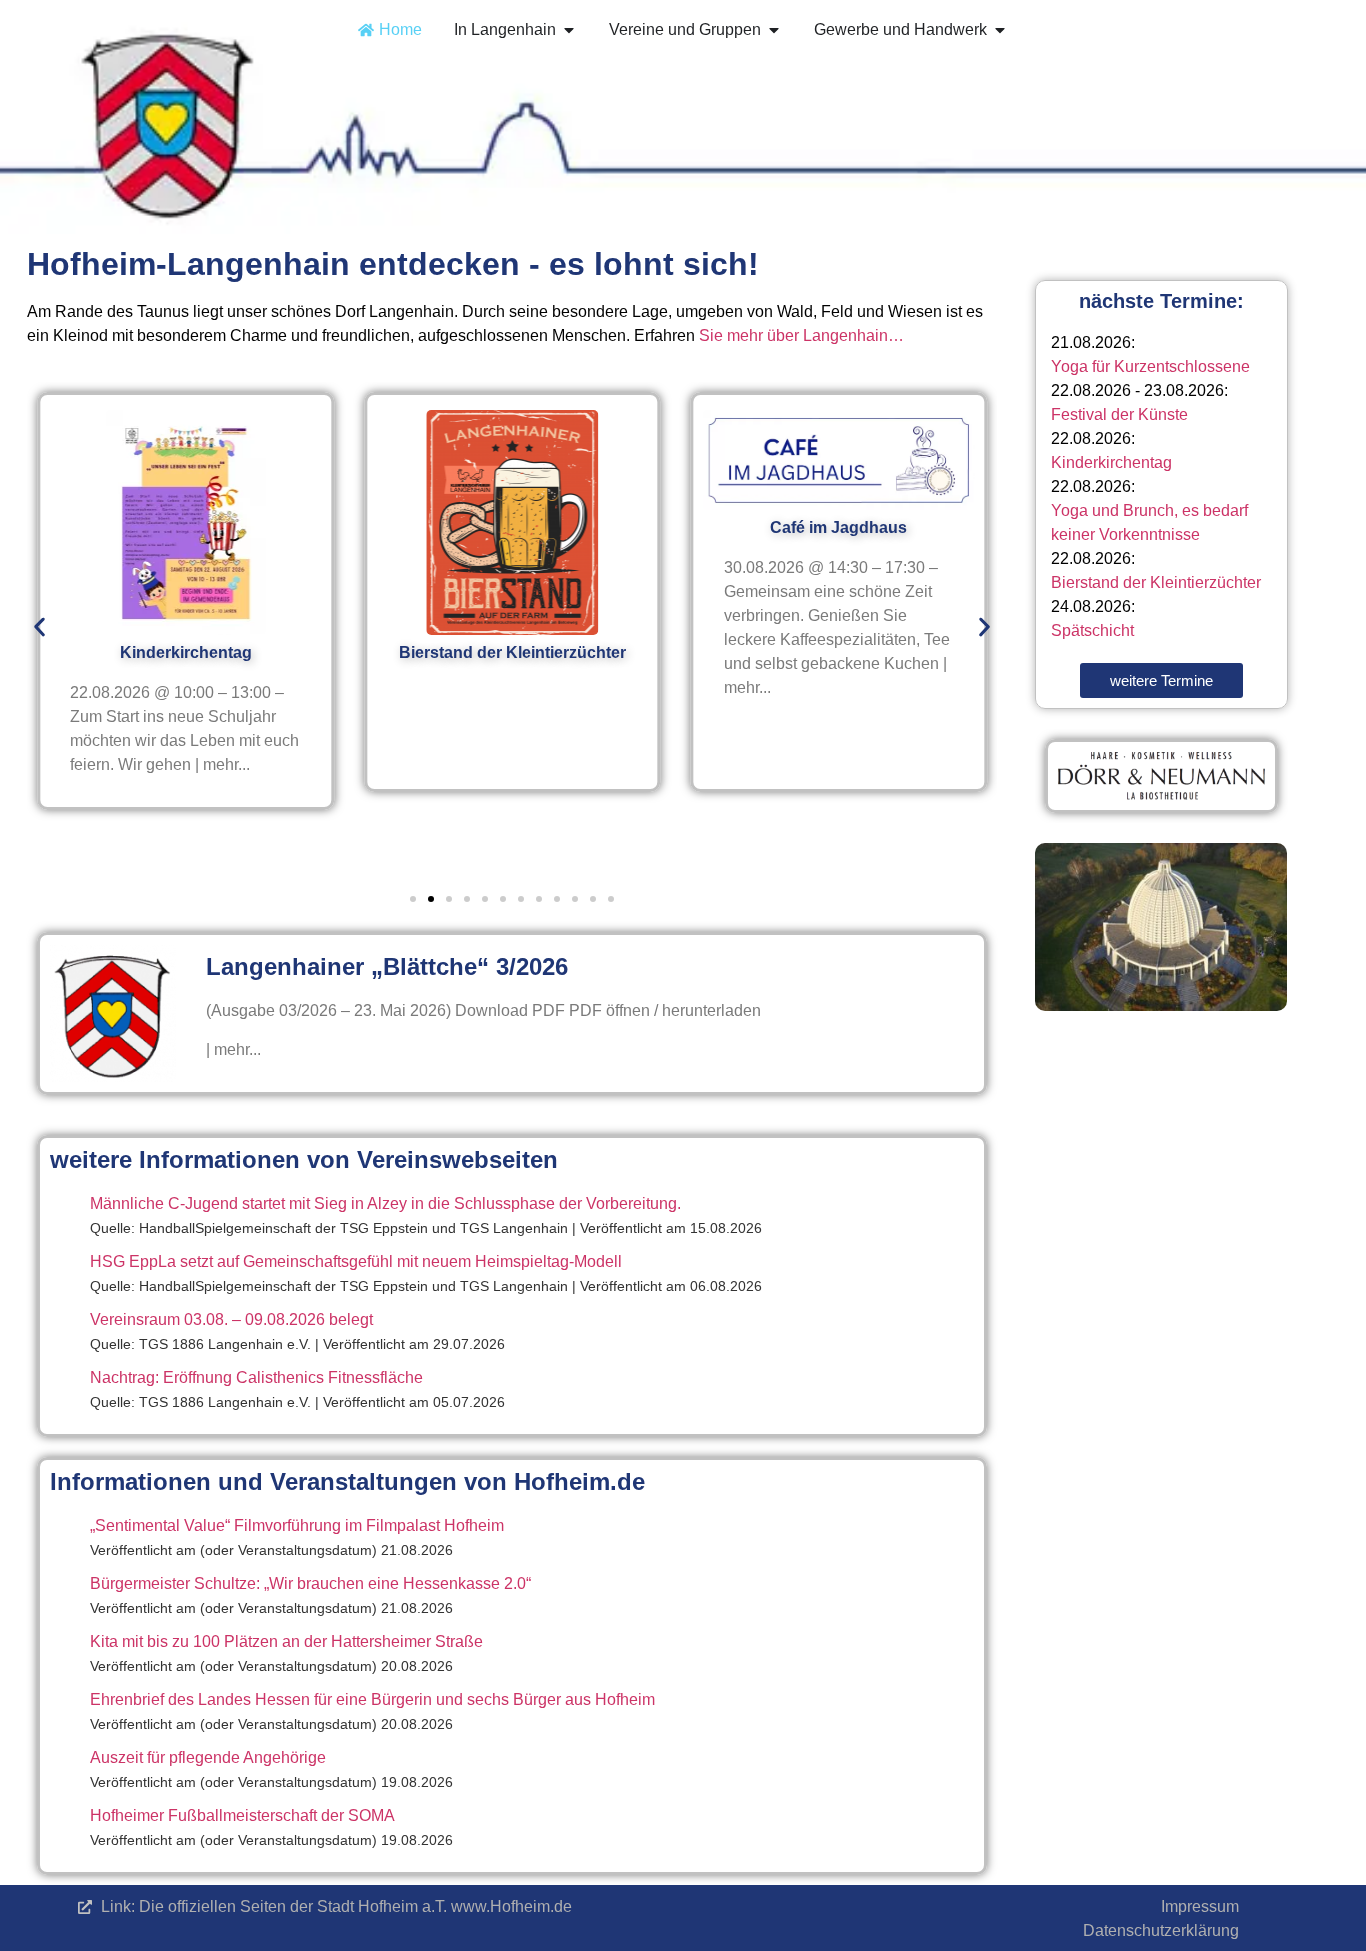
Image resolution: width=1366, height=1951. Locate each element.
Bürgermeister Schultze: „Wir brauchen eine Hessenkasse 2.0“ (310, 1583)
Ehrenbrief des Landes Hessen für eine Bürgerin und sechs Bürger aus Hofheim (372, 1699)
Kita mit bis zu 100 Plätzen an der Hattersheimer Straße (286, 1641)
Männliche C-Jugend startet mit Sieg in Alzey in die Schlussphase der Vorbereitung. (385, 1203)
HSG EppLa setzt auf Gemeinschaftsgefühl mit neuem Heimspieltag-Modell (356, 1261)
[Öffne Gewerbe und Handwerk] (1000, 30)
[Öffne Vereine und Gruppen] (774, 30)
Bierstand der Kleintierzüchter (1156, 582)
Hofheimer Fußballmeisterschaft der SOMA (242, 1815)
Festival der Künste (1119, 414)
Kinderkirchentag (1111, 462)
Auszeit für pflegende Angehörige (208, 1757)
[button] (39, 627)
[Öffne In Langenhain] (569, 30)
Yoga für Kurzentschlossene (1150, 366)
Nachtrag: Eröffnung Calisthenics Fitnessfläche (256, 1377)
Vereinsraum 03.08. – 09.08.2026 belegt (231, 1319)
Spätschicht (1092, 630)
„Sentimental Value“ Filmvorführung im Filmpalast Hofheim (297, 1525)
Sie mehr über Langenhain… (801, 335)
